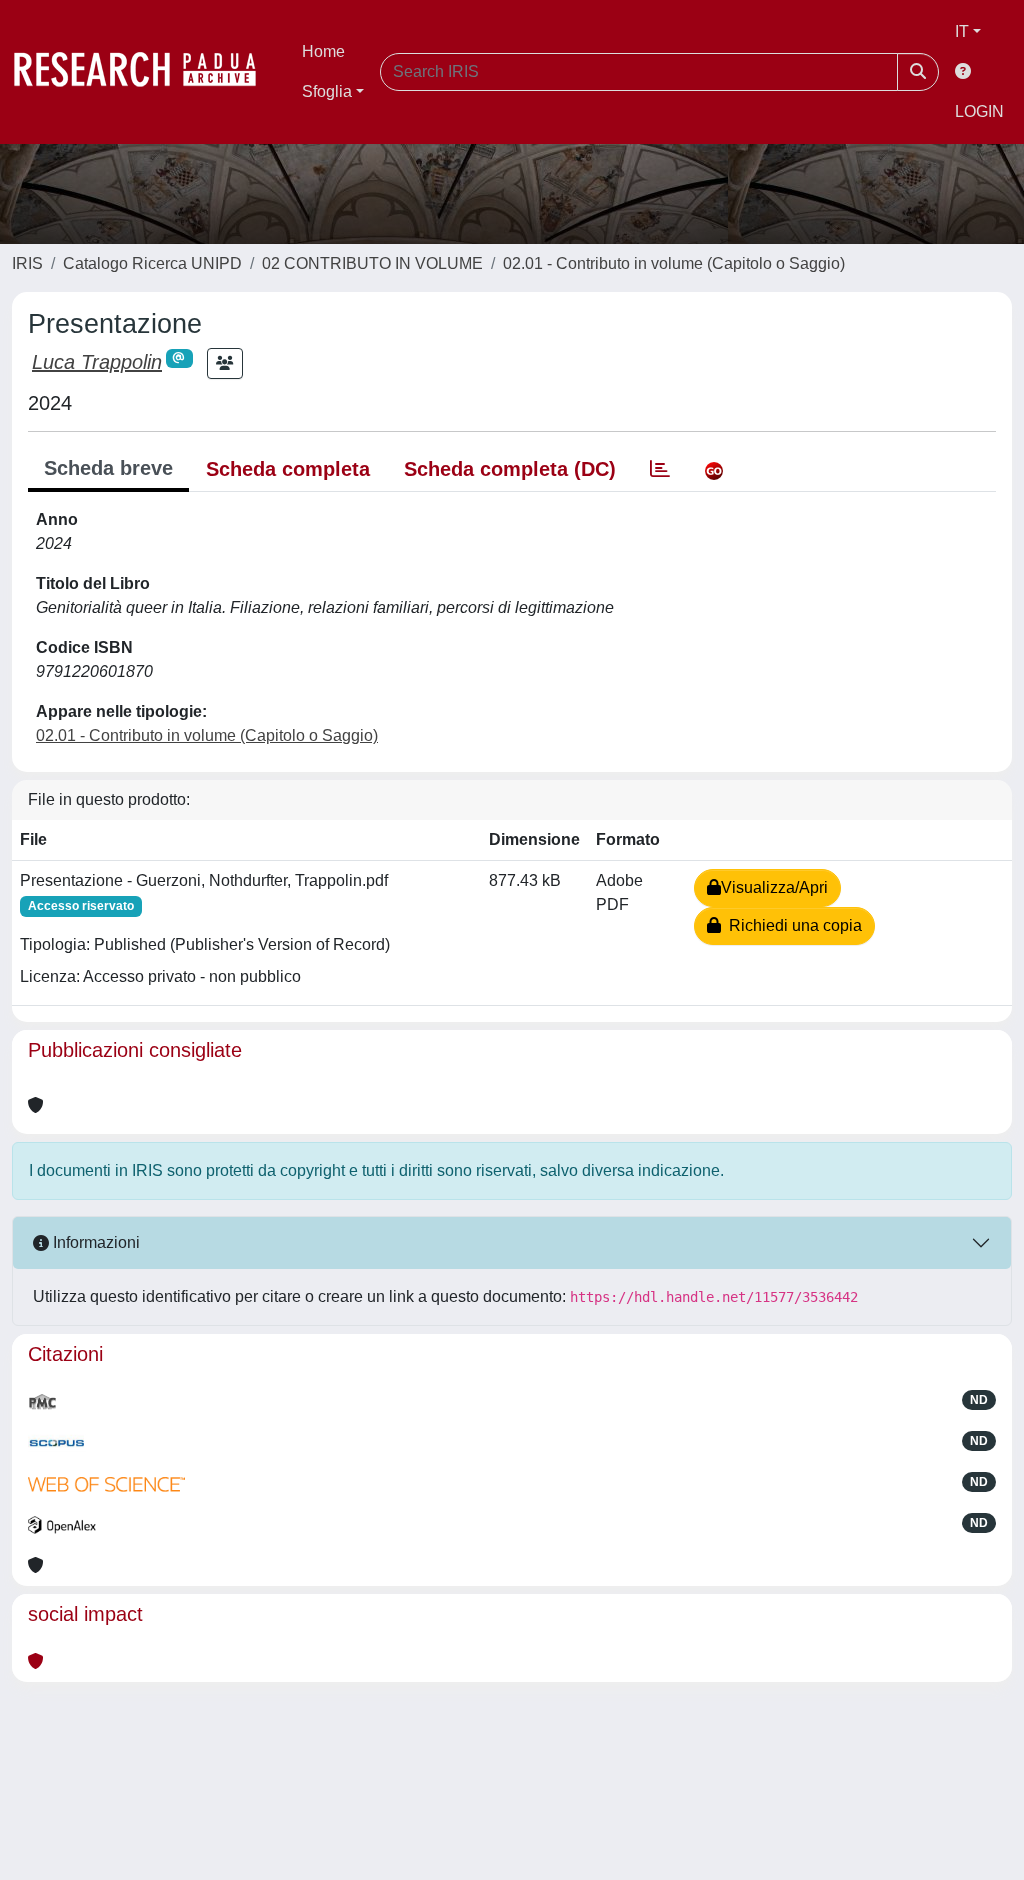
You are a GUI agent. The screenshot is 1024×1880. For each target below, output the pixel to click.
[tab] (660, 469)
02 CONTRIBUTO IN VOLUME (372, 263)
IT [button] (962, 31)
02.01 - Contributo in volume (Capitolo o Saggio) (674, 263)
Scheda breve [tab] (108, 468)
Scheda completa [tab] (288, 469)
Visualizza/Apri (774, 887)
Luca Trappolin (97, 362)
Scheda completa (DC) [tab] (510, 469)
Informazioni (94, 1242)
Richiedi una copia (791, 925)
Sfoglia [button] (327, 91)
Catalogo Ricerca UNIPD (152, 263)
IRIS (27, 263)
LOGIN (979, 111)
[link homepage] (145, 72)
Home (323, 51)
